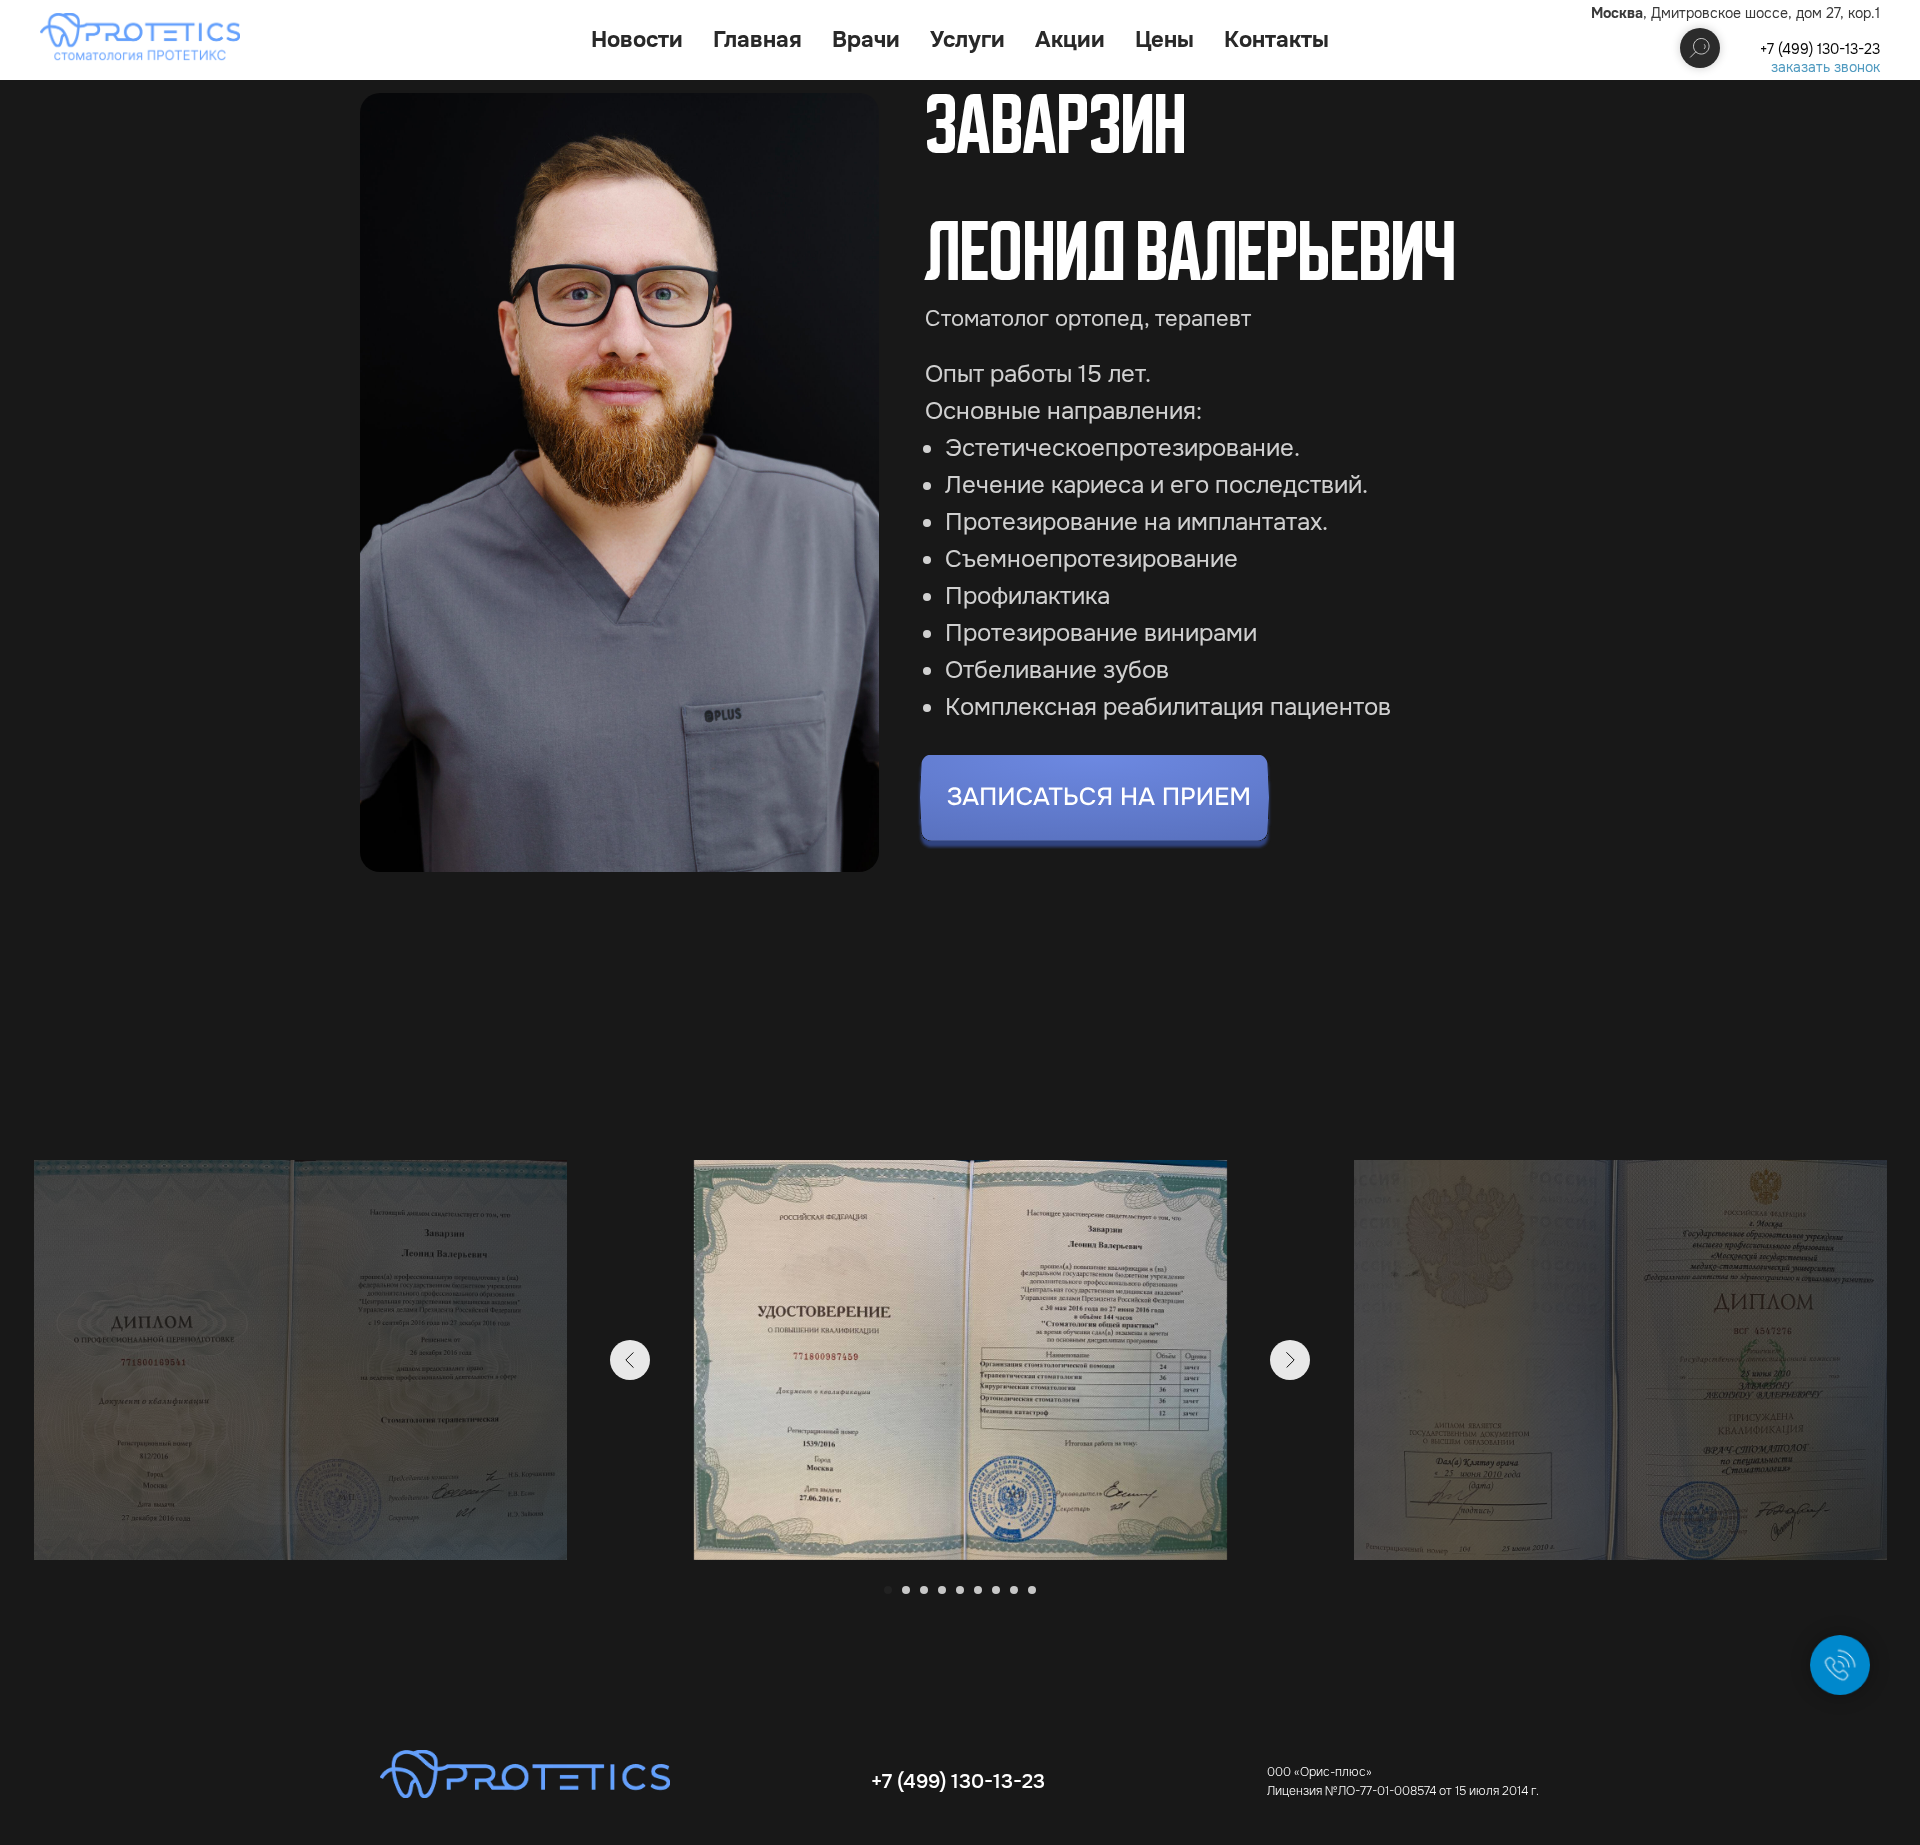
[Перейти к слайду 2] (906, 1590)
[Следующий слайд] (1290, 1360)
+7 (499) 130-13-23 (1820, 49)
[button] (1094, 802)
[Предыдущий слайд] (630, 1360)
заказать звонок (1825, 67)
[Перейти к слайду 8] (1014, 1590)
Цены (1164, 40)
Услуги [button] (967, 40)
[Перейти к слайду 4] (942, 1590)
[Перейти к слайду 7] (996, 1590)
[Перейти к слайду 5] (960, 1590)
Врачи (866, 40)
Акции (1070, 40)
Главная (757, 40)
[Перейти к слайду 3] (924, 1590)
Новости (637, 40)
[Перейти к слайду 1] (888, 1590)
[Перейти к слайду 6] (978, 1590)
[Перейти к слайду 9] (1032, 1590)
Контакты (1276, 40)
